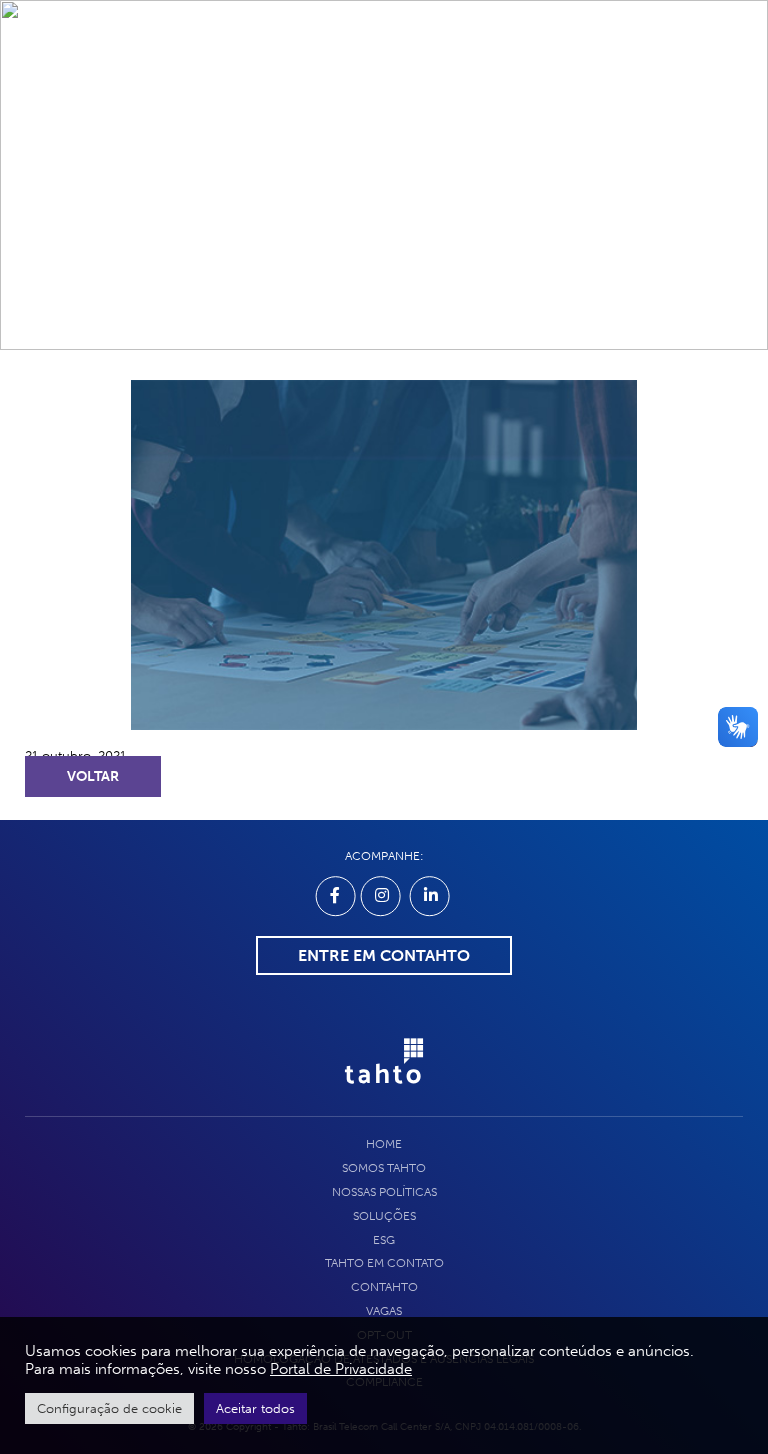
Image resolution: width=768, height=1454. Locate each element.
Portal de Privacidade (341, 1369)
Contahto (384, 1287)
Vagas (384, 1311)
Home (384, 1144)
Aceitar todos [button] (255, 1408)
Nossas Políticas (384, 1192)
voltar (93, 776)
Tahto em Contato (384, 1263)
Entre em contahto (384, 955)
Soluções (384, 1216)
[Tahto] (384, 1094)
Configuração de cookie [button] (109, 1408)
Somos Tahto (384, 1168)
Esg (384, 1240)
